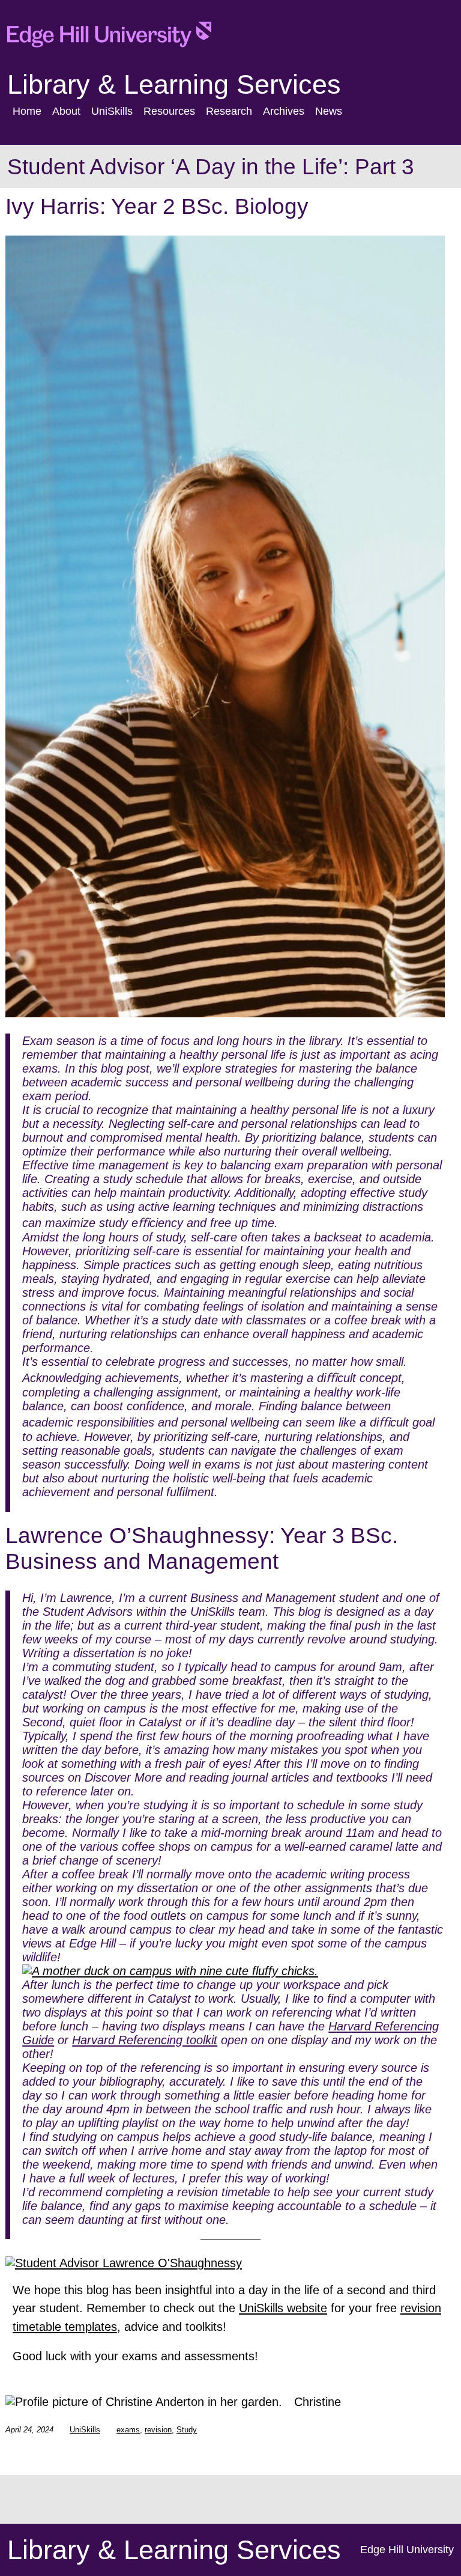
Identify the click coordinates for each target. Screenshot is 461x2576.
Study (187, 2430)
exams (128, 2430)
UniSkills (85, 2430)
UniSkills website (283, 2308)
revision (158, 2430)
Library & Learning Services (174, 84)
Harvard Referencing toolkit (145, 2040)
